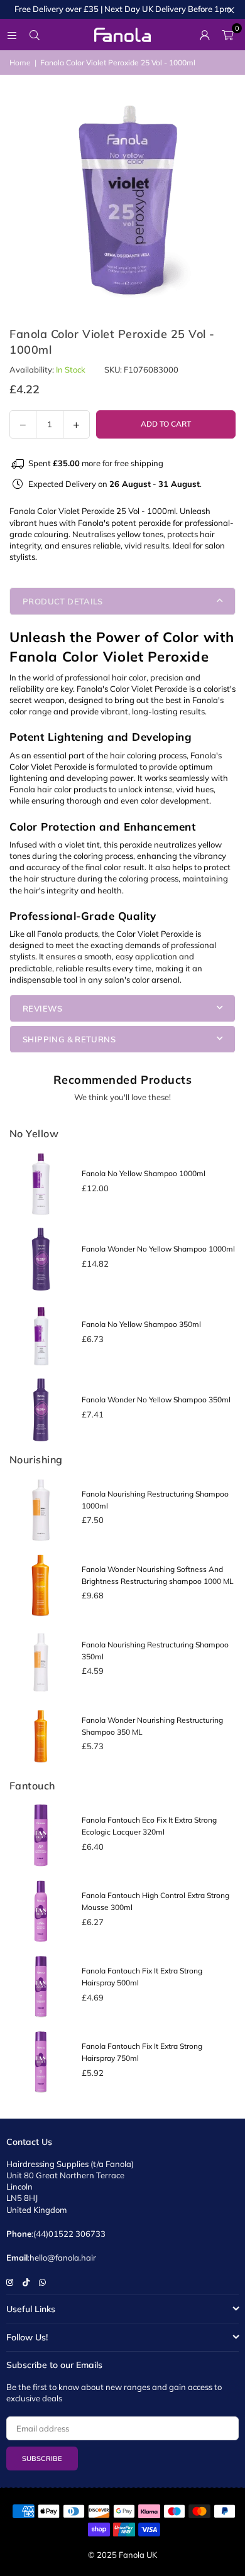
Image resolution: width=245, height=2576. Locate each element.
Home (20, 63)
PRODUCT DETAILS (63, 601)
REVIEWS (43, 1008)
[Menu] (12, 35)
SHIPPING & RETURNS (69, 1039)
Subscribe (42, 2459)
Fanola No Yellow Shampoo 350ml (141, 1324)
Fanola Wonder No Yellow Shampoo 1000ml (158, 1249)
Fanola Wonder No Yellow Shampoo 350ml (156, 1400)
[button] (227, 35)
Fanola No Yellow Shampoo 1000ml (144, 1173)
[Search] (35, 35)
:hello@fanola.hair (62, 2257)
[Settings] (205, 35)
